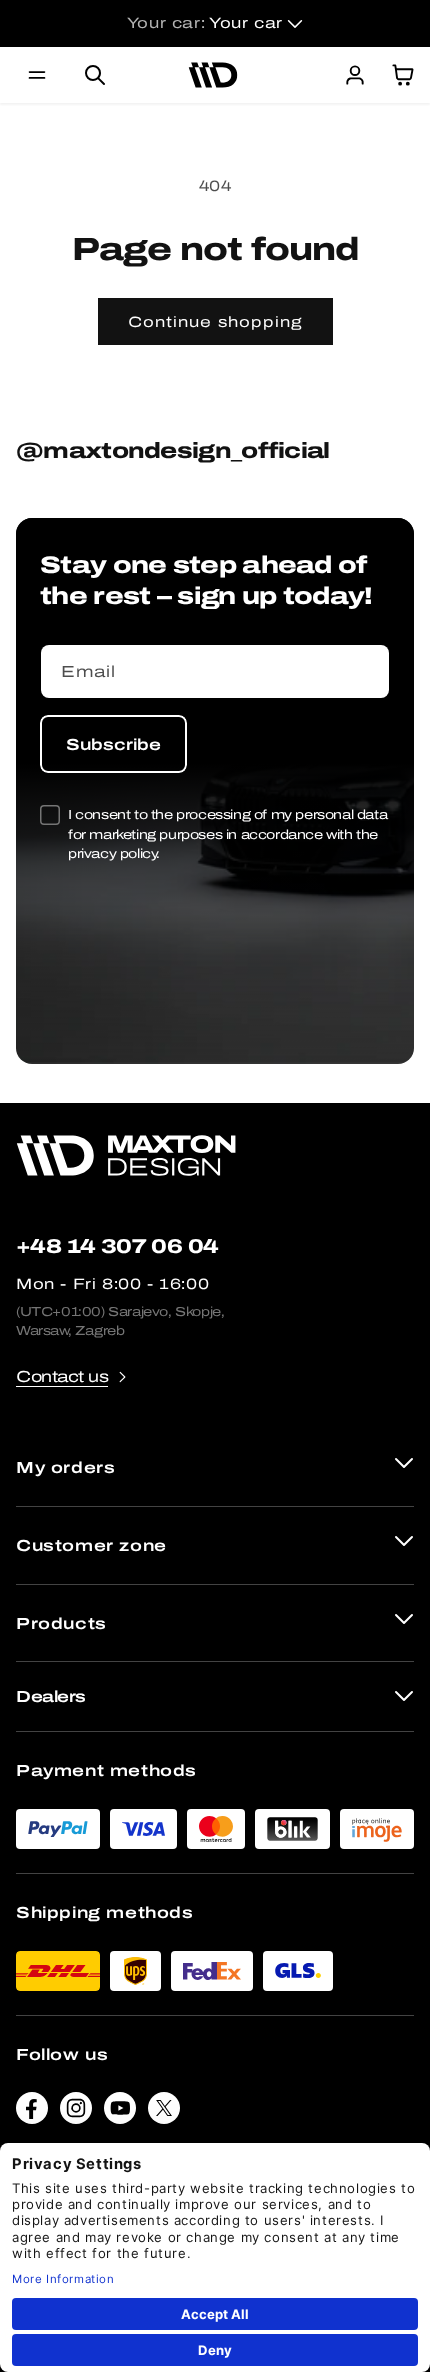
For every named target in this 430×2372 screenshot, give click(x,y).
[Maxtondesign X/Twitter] (164, 2112)
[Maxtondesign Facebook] (32, 2112)
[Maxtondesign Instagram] (76, 2112)
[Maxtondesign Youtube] (120, 2112)
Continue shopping (215, 322)
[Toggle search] (95, 75)
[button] (37, 75)
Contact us (62, 1376)
